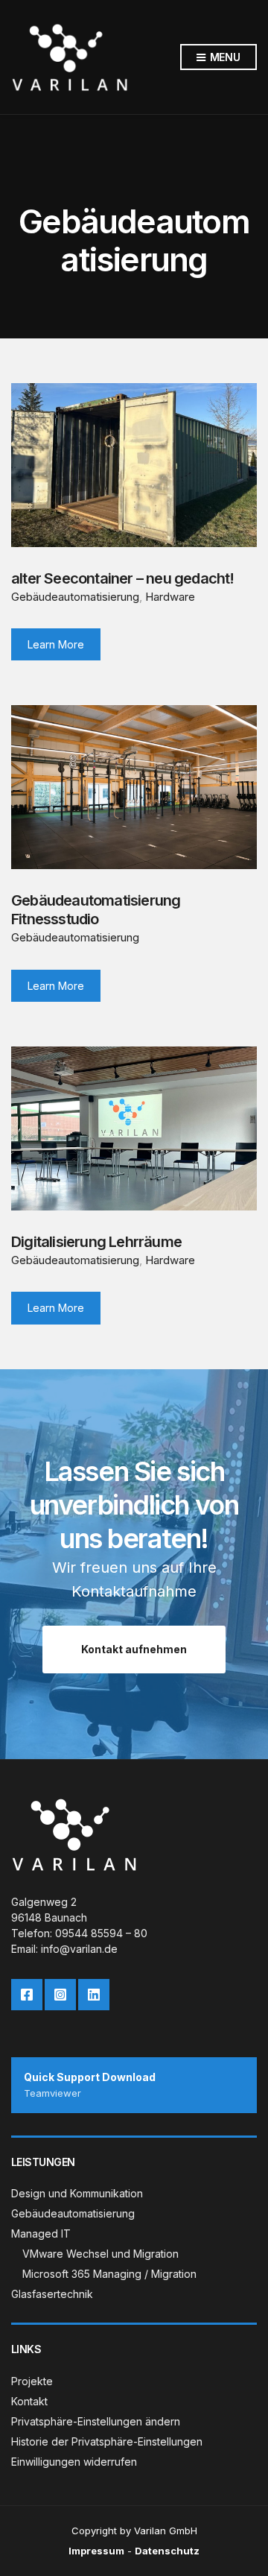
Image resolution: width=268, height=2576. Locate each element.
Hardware (170, 597)
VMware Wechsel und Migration (100, 2254)
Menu (224, 57)
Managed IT (41, 2234)
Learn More (56, 644)
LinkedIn (94, 1995)
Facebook (27, 1995)
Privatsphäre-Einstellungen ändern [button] (96, 2421)
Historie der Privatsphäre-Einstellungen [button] (107, 2441)
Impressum (96, 2551)
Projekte (32, 2381)
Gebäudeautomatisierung (75, 597)
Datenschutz (167, 2551)
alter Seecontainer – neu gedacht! (123, 578)
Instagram (60, 1995)
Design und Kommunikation (77, 2193)
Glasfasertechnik (52, 2294)
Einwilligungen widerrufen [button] (74, 2462)
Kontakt (29, 2401)
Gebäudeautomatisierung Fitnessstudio (96, 910)
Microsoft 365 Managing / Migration (109, 2274)
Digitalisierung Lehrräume (96, 1242)
